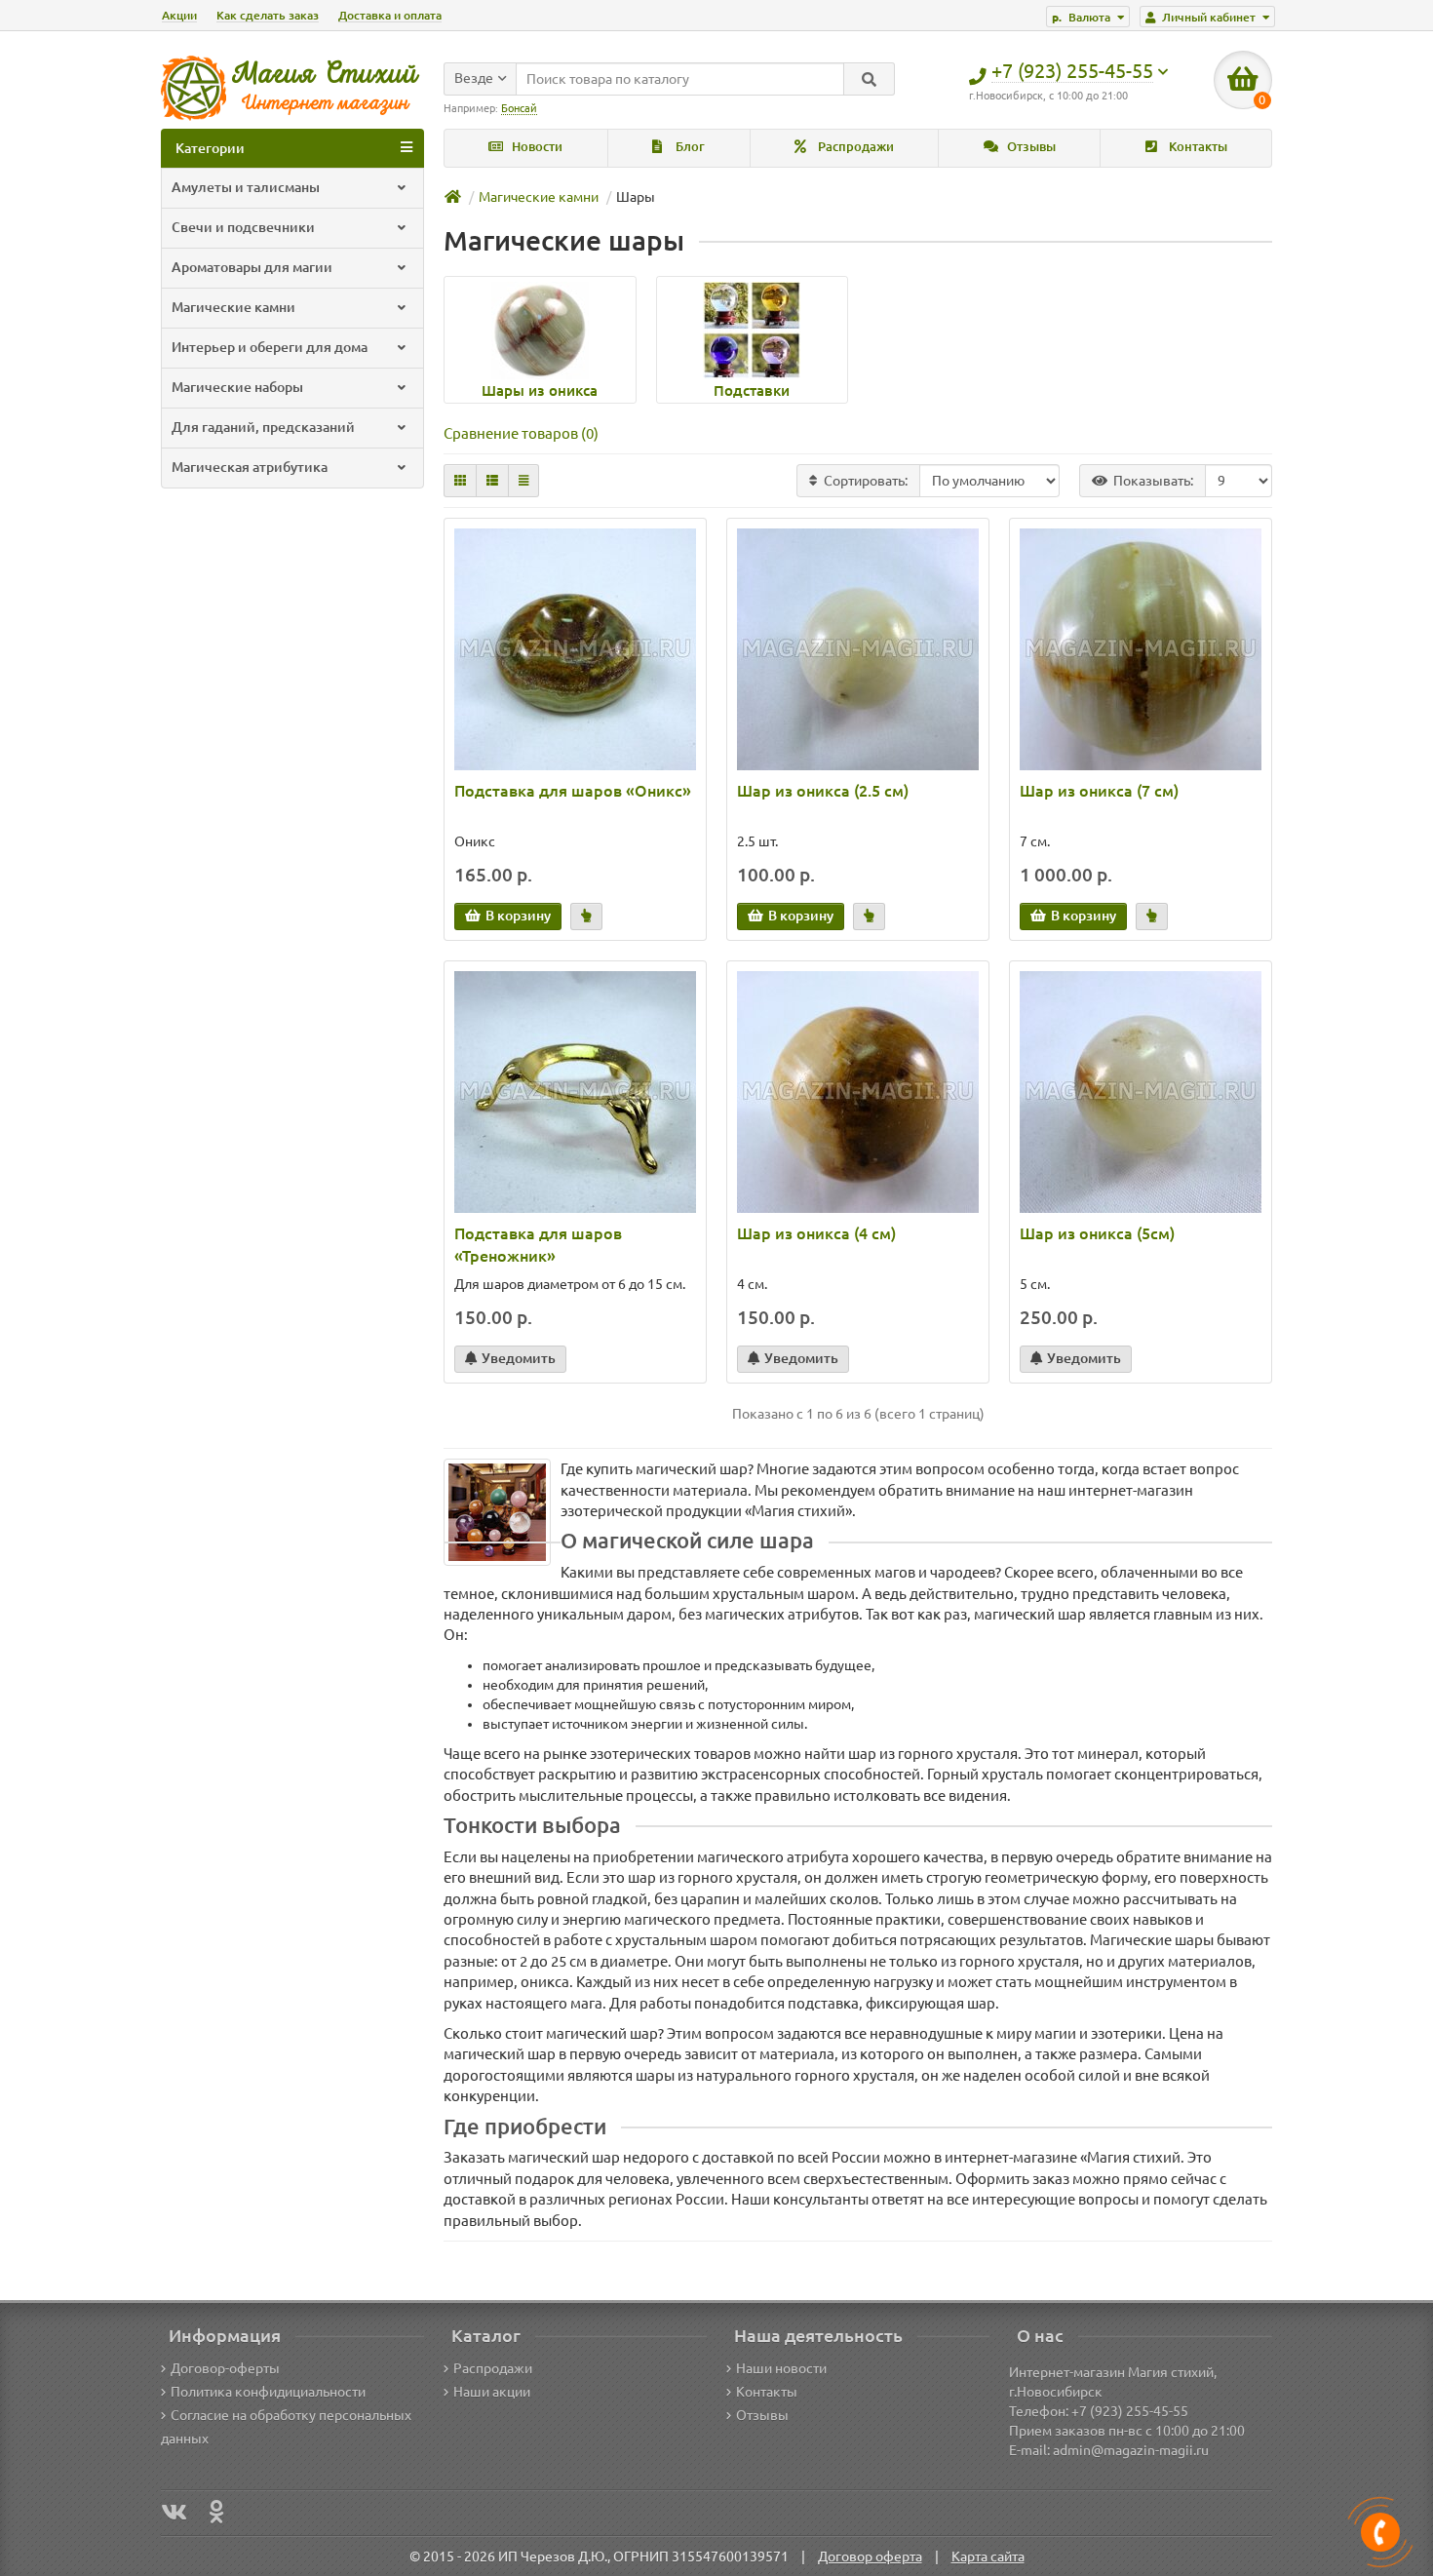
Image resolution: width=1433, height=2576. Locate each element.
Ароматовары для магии (252, 267)
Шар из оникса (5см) (1097, 1233)
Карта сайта (988, 2556)
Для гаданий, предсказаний (263, 427)
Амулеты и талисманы (246, 187)
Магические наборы (237, 387)
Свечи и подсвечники (243, 227)
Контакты (1197, 147)
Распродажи (854, 147)
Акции (179, 15)
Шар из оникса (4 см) (816, 1233)
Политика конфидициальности (268, 2392)
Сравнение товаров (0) (521, 433)
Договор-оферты (225, 2368)
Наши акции (492, 2392)
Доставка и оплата (390, 15)
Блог (689, 147)
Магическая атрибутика (250, 467)
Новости (536, 147)
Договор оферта (870, 2556)
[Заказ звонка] (1380, 2532)
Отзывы (1030, 147)
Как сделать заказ (268, 15)
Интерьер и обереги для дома (270, 347)
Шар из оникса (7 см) (1099, 791)
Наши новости (781, 2368)
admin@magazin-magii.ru (1131, 2450)
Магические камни (233, 307)
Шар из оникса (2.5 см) (823, 791)
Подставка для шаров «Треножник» (538, 1245)
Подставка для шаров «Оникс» (573, 791)
